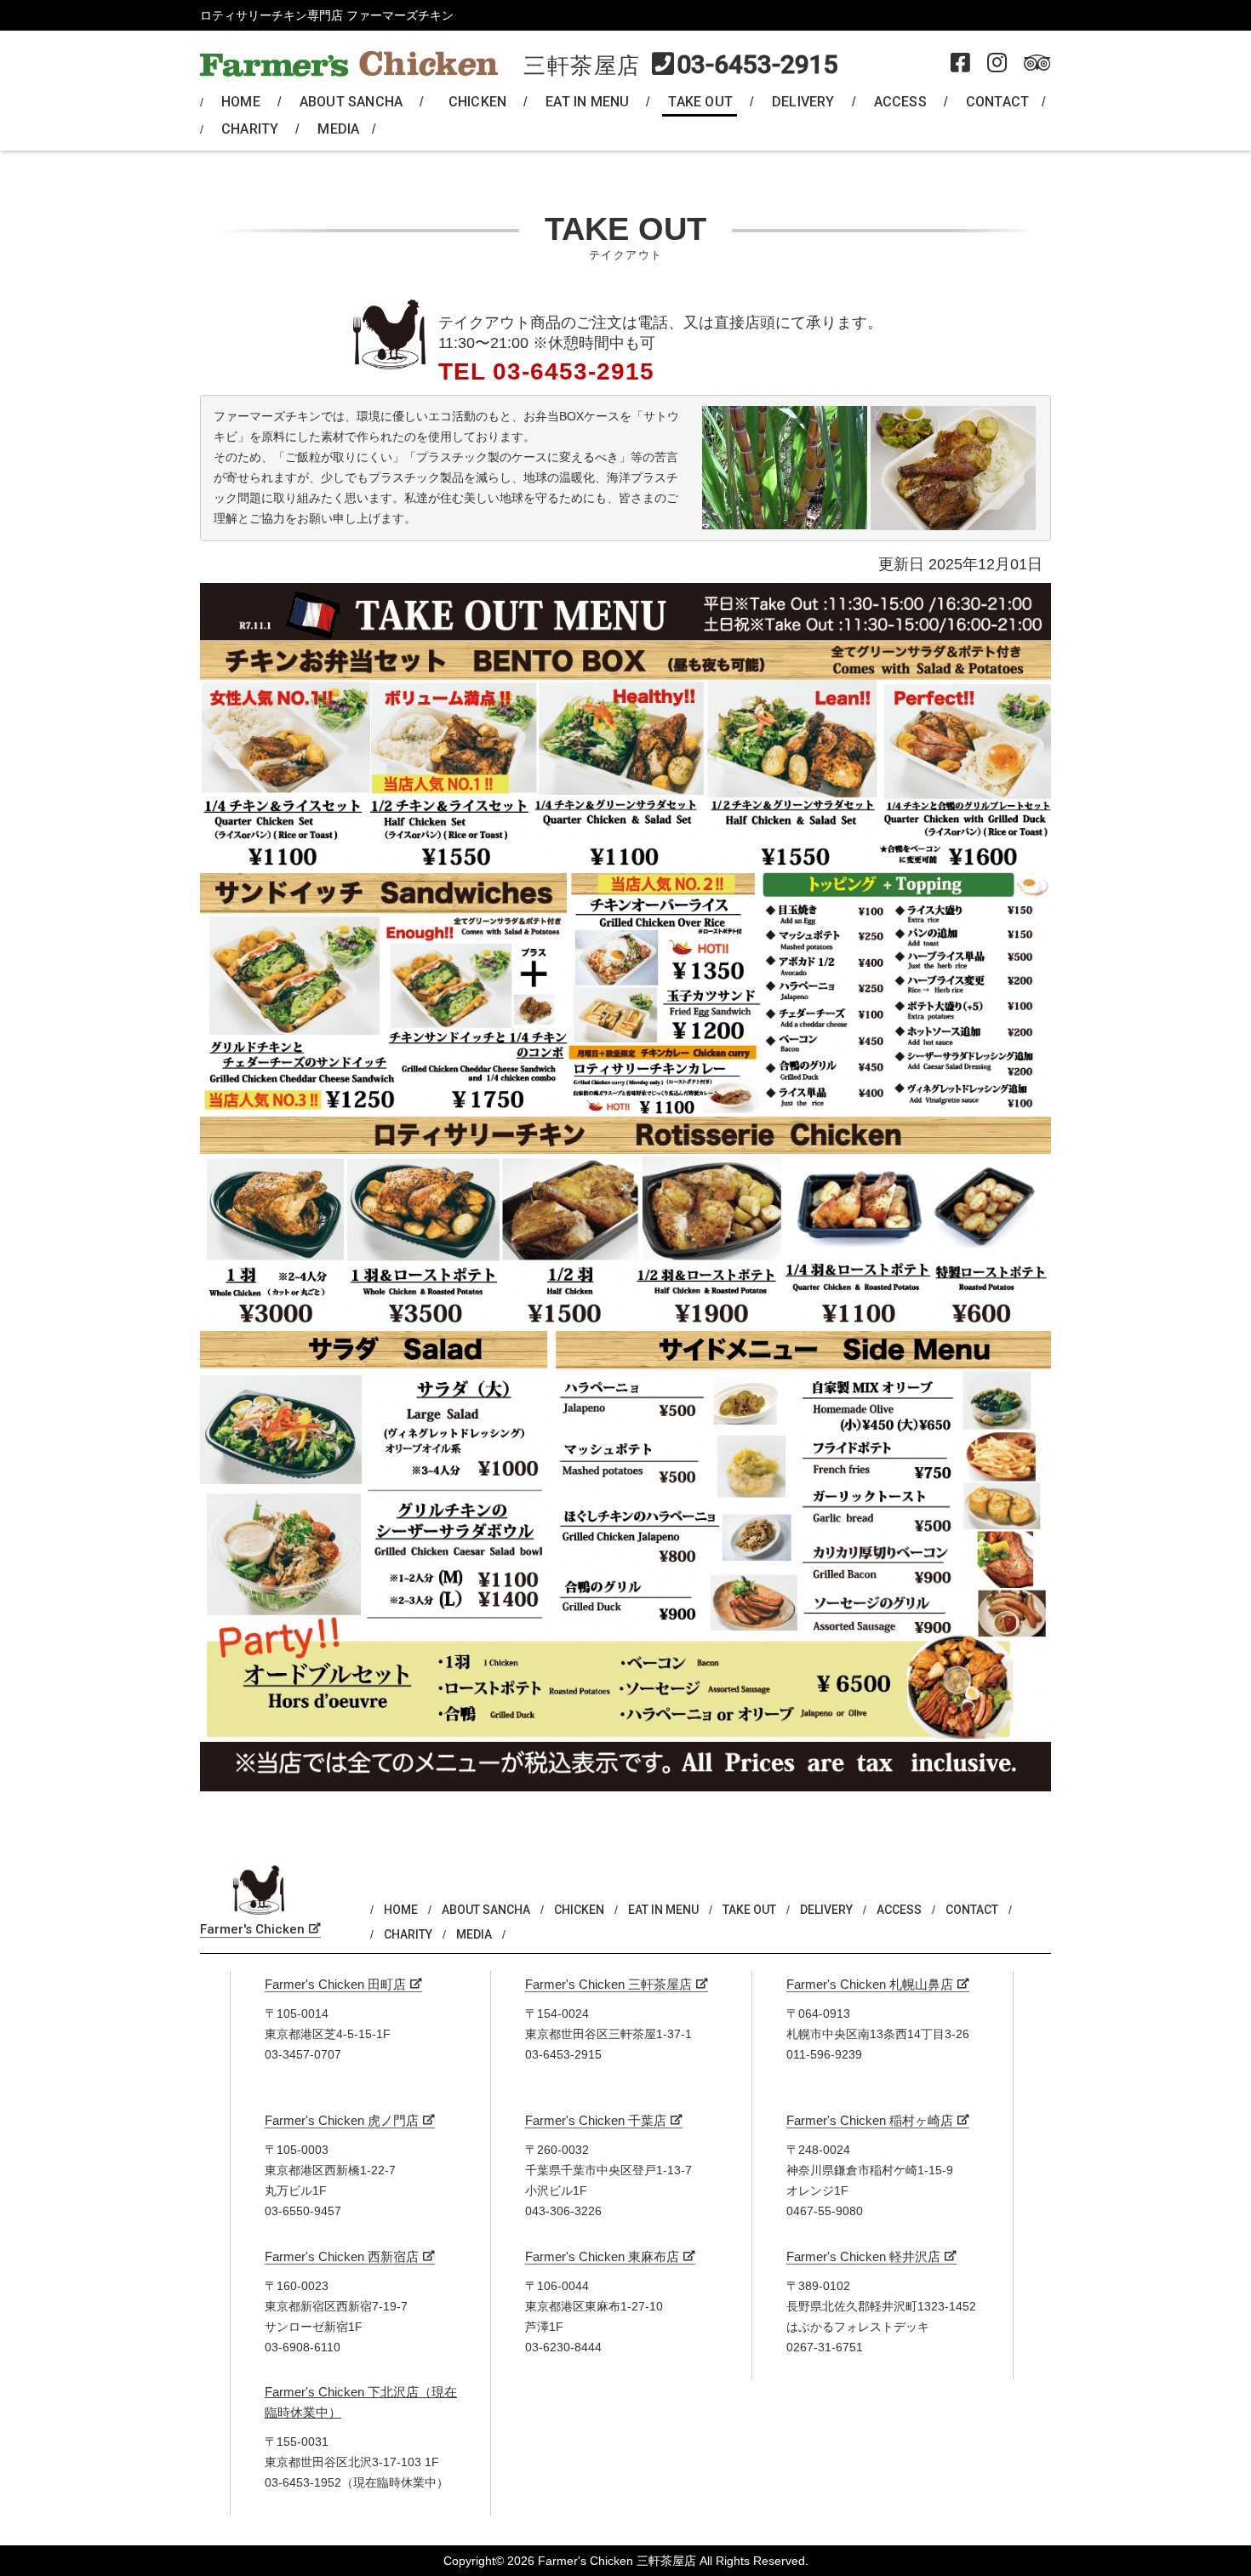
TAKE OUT (700, 102)
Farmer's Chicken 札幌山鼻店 (870, 1984)
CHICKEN (477, 102)
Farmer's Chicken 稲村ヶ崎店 (870, 2120)
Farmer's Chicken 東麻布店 (602, 2256)
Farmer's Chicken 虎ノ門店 (342, 2120)
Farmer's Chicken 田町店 (335, 1984)
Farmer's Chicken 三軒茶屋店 (608, 1984)
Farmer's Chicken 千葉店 (596, 2120)
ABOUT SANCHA (351, 102)
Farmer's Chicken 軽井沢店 (863, 2256)
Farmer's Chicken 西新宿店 (342, 2256)
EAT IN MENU (587, 102)
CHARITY (250, 129)
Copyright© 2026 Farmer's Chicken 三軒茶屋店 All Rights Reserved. (626, 2561)
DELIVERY (803, 102)
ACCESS (900, 102)
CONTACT (997, 102)
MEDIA (338, 129)
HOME (241, 102)
